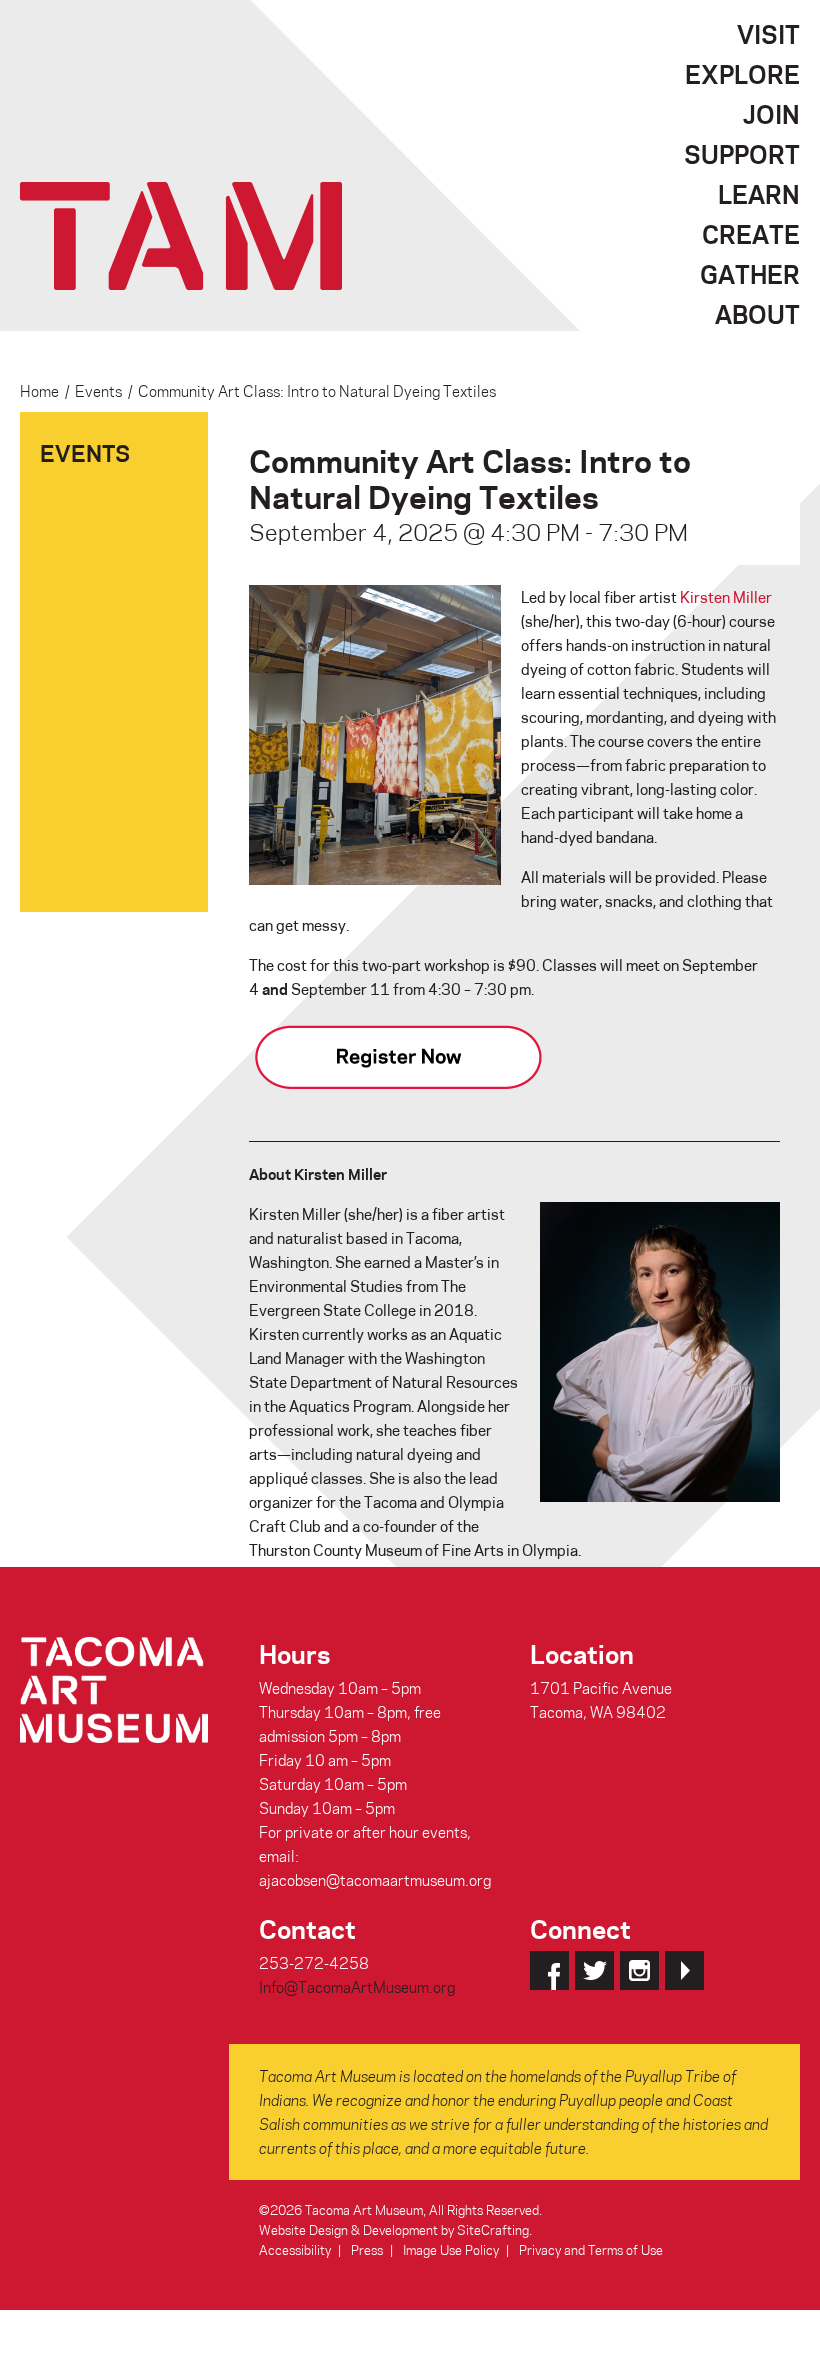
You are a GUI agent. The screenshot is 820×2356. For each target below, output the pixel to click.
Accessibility (295, 2249)
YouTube (684, 1970)
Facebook (549, 1970)
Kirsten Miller (726, 597)
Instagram (639, 1970)
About (757, 314)
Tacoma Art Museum (181, 236)
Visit (768, 34)
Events (98, 391)
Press (367, 2249)
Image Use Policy (451, 2249)
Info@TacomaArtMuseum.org (357, 1987)
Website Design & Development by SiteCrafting (394, 2229)
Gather (750, 274)
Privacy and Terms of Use (591, 2249)
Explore (742, 74)
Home (39, 391)
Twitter (594, 1970)
